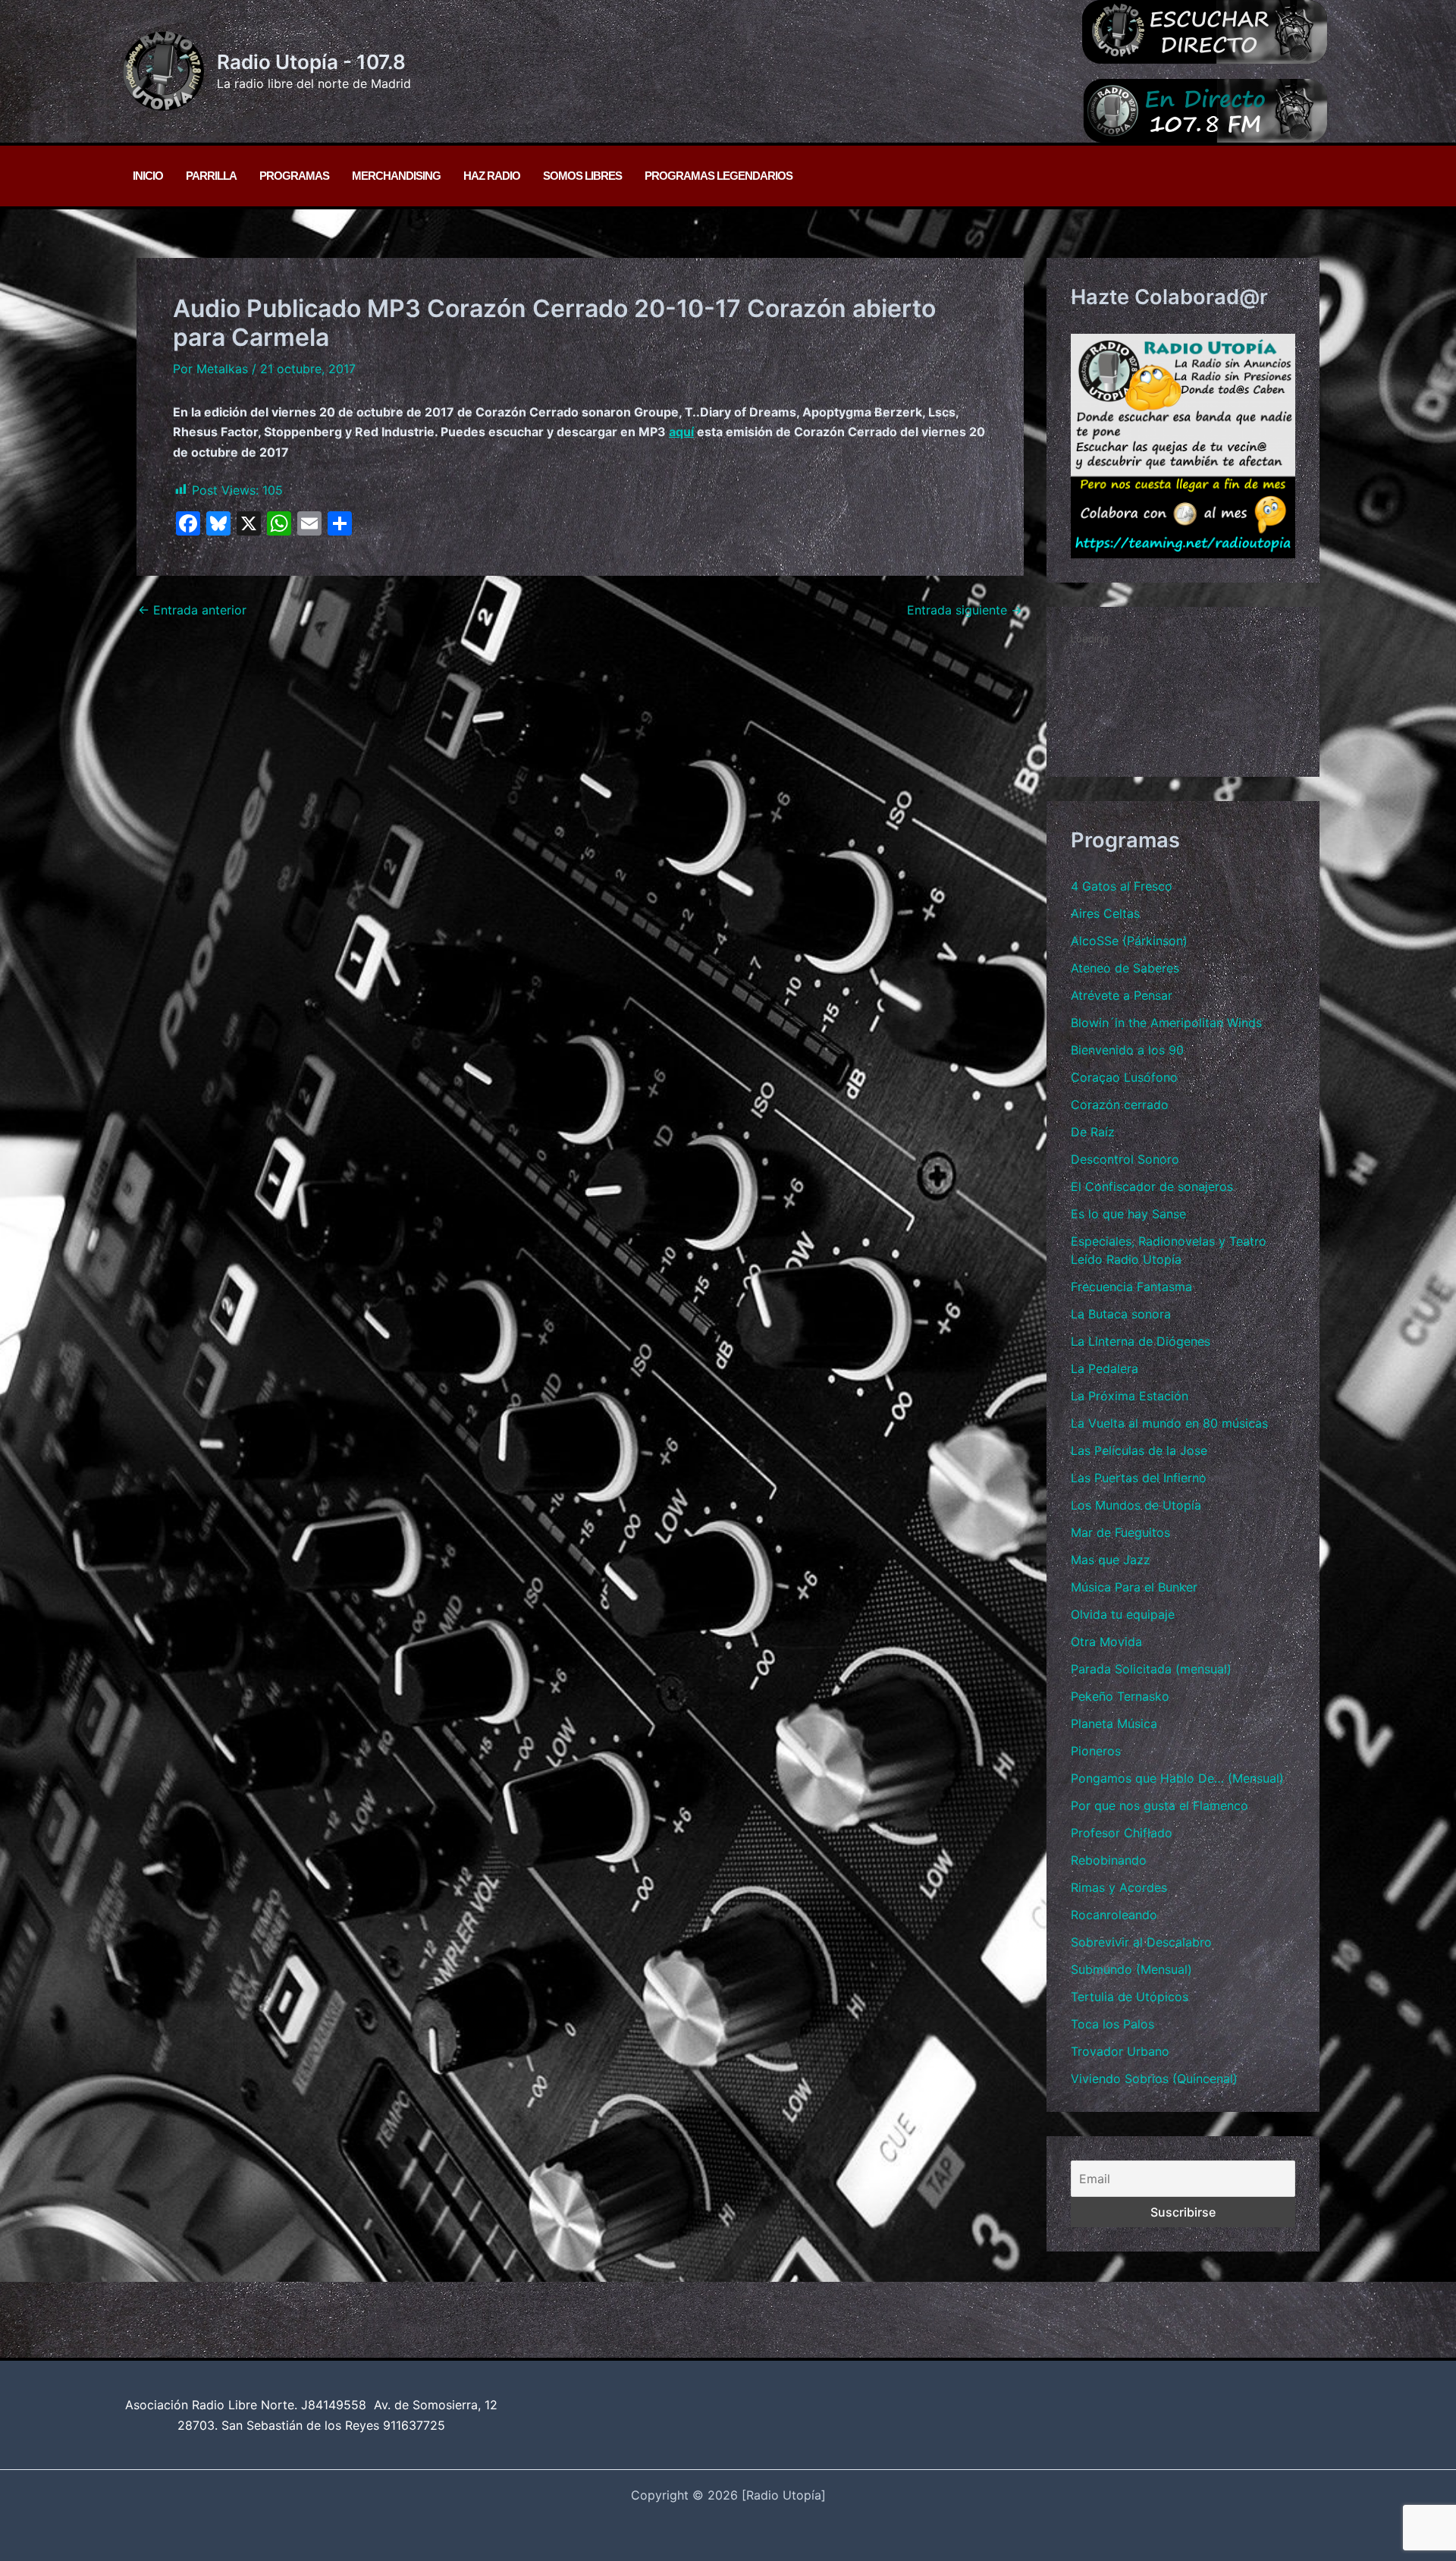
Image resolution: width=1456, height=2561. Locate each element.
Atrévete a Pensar (1122, 995)
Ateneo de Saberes (1125, 968)
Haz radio (492, 176)
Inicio (148, 176)
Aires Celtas (1105, 913)
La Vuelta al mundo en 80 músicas (1169, 1423)
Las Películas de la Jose (1139, 1450)
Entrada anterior (192, 610)
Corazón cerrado (1120, 1105)
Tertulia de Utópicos (1130, 1997)
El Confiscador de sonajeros (1152, 1186)
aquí (681, 432)
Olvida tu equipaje (1123, 1614)
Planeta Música (1114, 1724)
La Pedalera (1105, 1368)
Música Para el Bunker (1134, 1587)
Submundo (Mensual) (1131, 1969)
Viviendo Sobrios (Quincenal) (1154, 2079)
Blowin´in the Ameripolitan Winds (1166, 1023)
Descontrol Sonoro (1125, 1159)
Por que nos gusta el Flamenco (1159, 1805)
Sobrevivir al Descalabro (1141, 1942)
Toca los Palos (1112, 2024)
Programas (294, 176)
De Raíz (1093, 1132)
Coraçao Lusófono (1124, 1077)
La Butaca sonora (1121, 1314)
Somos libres (582, 176)
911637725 (414, 2425)
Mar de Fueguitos (1120, 1532)
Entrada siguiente (965, 610)
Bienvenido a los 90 (1127, 1050)
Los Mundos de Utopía (1136, 1505)
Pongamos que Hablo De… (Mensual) (1177, 1778)
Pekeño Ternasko (1120, 1696)
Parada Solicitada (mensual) (1151, 1669)
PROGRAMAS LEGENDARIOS (719, 176)
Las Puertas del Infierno (1139, 1478)
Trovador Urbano (1120, 2051)
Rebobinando (1109, 1860)
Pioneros (1096, 1751)
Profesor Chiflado (1122, 1833)
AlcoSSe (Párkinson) (1129, 941)
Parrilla (211, 176)
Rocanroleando (1114, 1915)
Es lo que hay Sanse (1128, 1214)
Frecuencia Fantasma (1131, 1287)
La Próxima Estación (1130, 1396)
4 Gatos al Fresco (1122, 886)
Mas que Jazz (1111, 1560)
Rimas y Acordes (1119, 1887)
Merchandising (396, 176)
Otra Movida (1106, 1642)
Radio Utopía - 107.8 (311, 62)
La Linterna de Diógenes (1141, 1341)
